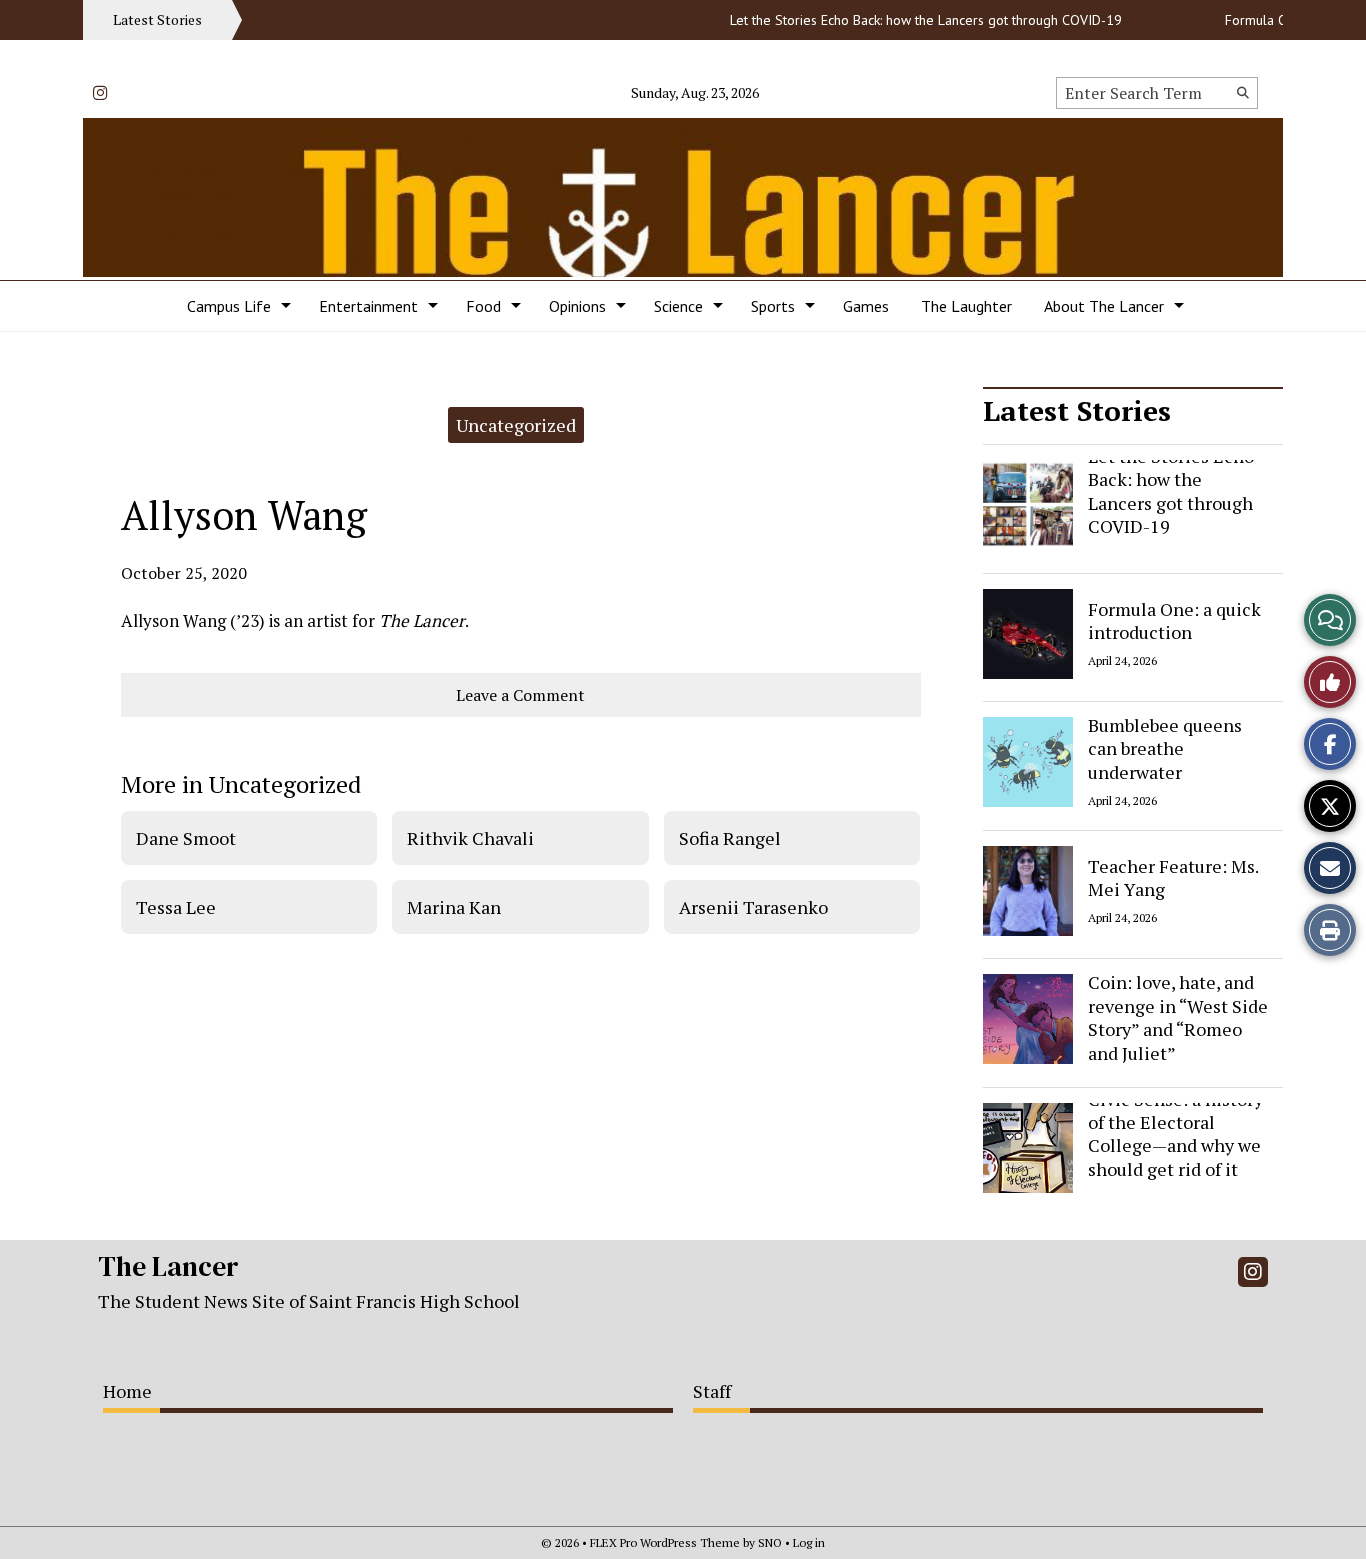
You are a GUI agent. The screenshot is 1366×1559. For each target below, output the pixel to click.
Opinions (577, 306)
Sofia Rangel (730, 838)
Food (483, 306)
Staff (712, 1391)
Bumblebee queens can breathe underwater (1165, 748)
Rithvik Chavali (470, 838)
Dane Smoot (186, 838)
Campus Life (229, 306)
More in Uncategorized (241, 784)
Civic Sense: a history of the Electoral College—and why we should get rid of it (1175, 1134)
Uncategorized (516, 425)
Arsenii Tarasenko (753, 907)
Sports (773, 306)
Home (127, 1391)
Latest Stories (1077, 410)
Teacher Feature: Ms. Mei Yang (1173, 876)
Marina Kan (454, 907)
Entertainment (368, 306)
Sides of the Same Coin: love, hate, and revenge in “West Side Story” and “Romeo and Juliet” (1178, 1006)
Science (678, 306)
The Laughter (966, 306)
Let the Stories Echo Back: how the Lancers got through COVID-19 (910, 20)
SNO (770, 1542)
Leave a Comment (520, 695)
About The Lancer (1104, 306)
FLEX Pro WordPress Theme (665, 1542)
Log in (809, 1542)
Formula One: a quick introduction (1174, 619)
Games (866, 306)
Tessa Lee (176, 907)
